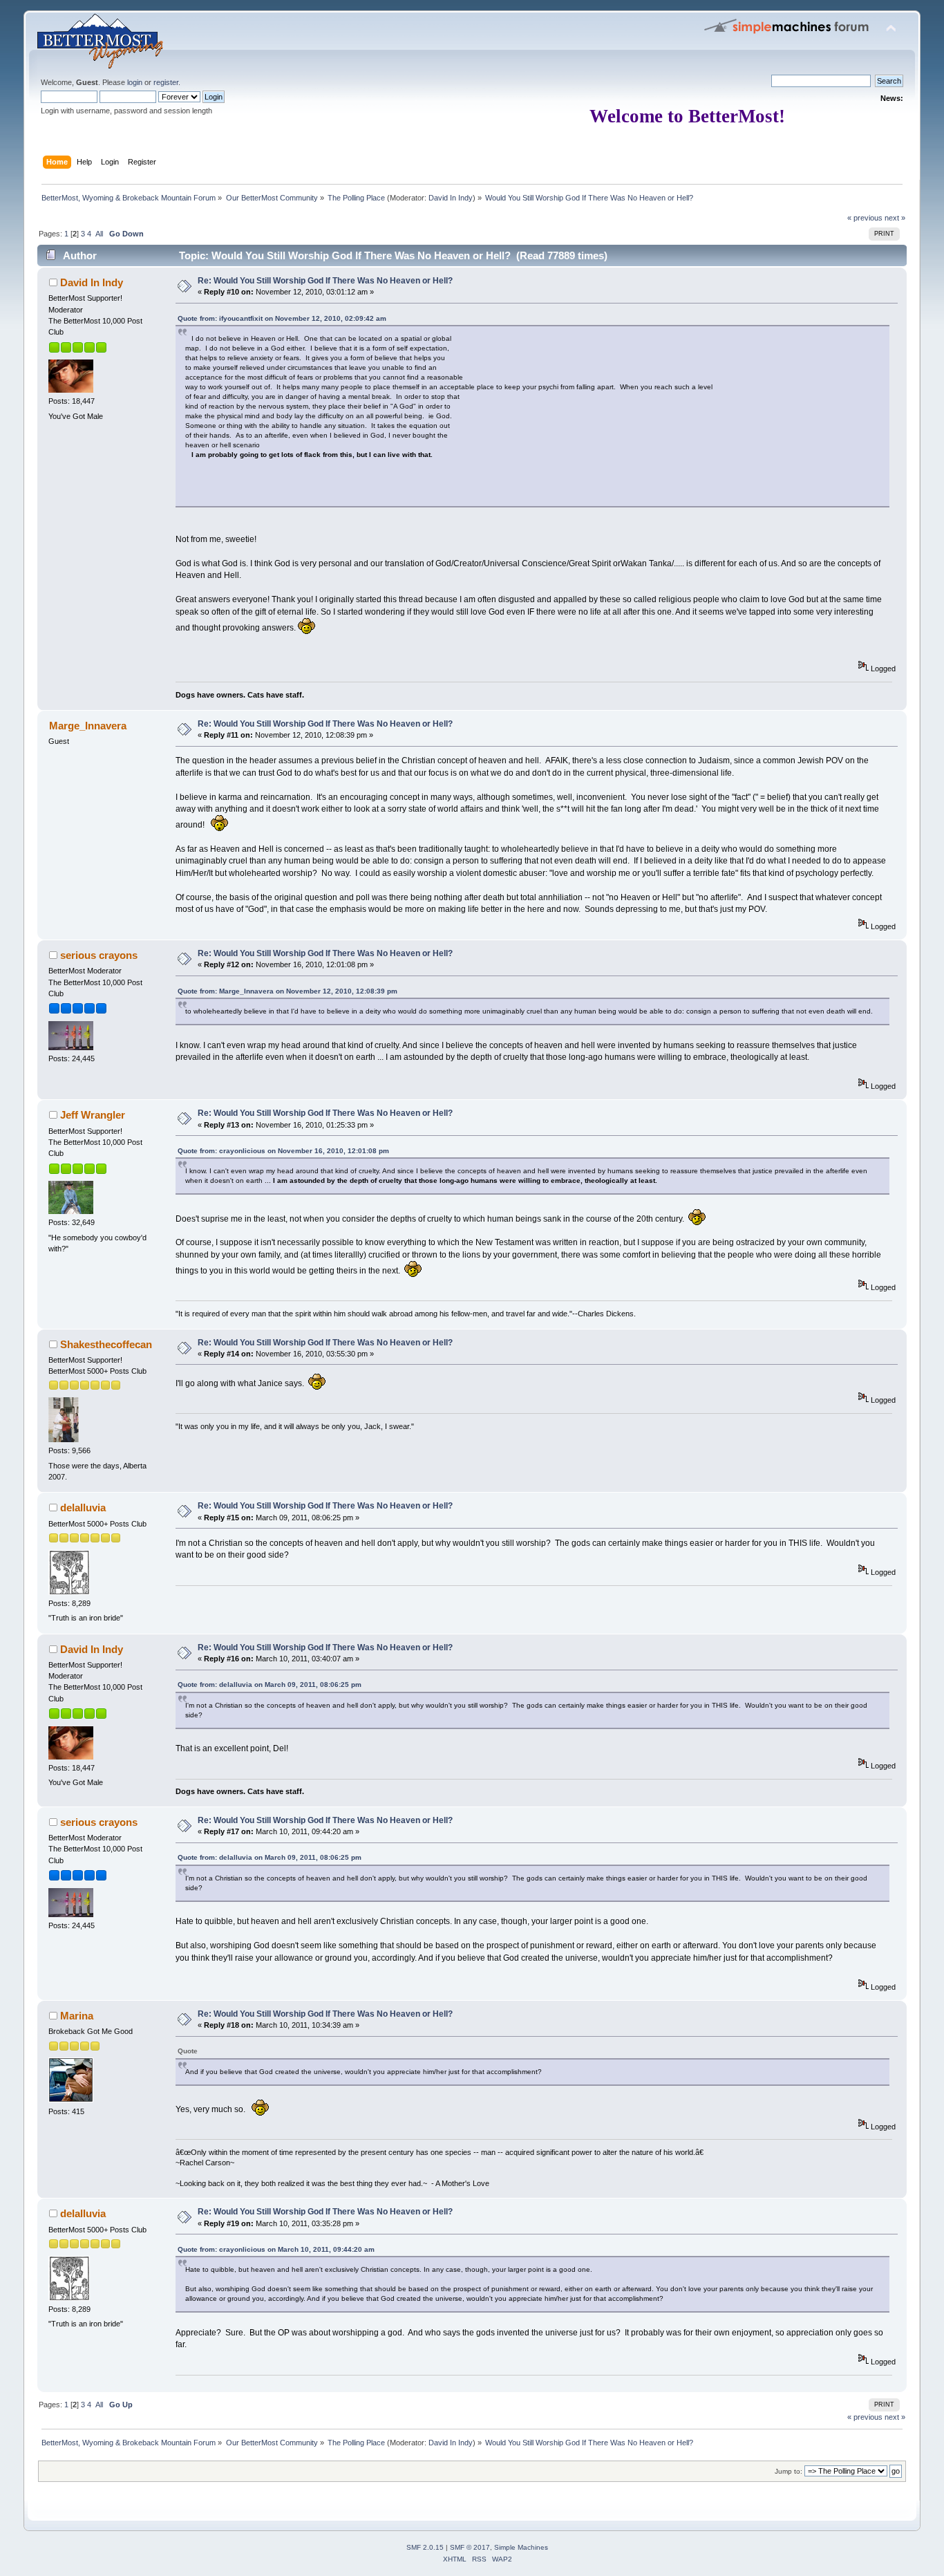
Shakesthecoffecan (106, 1344)
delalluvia (83, 1508)
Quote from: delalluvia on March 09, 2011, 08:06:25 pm (270, 1684)
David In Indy (451, 198)
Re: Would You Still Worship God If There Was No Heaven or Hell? (325, 281)
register (166, 82)
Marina (77, 2016)
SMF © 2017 (470, 2547)
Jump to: (789, 2471)
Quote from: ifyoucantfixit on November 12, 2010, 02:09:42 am (282, 318)
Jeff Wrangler (93, 1115)
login (135, 82)
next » (895, 218)
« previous (865, 218)
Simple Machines (521, 2547)
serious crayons (99, 955)
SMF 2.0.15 (425, 2547)
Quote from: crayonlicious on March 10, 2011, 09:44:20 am (276, 2249)
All (99, 234)
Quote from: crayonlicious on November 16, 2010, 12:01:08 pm (283, 1151)
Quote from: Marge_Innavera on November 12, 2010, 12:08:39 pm (287, 991)
